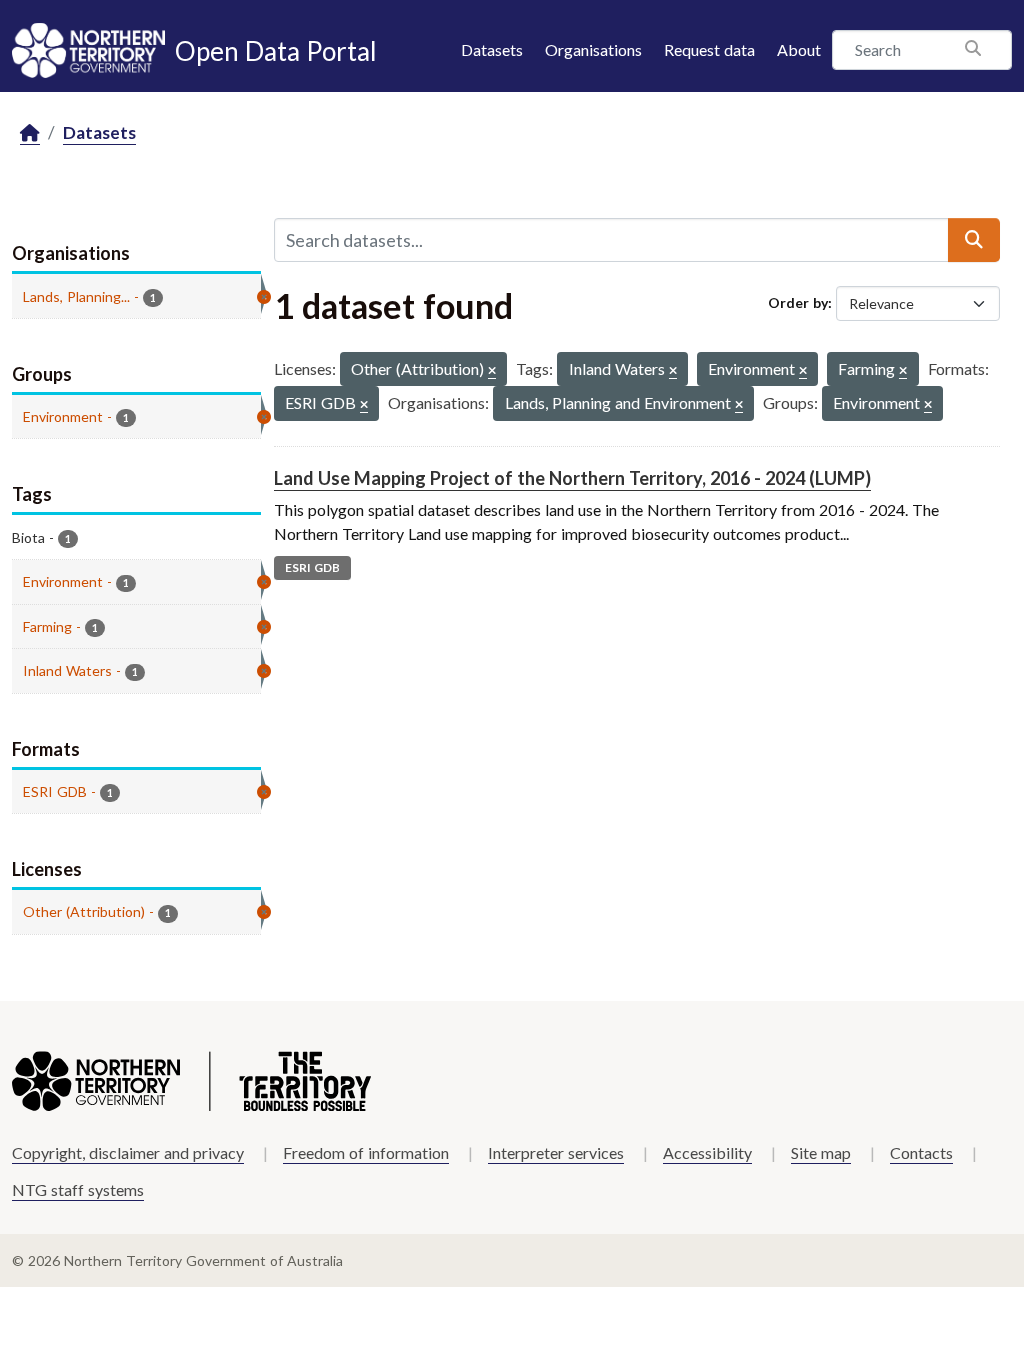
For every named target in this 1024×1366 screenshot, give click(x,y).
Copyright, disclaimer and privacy (128, 1152)
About (799, 49)
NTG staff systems (78, 1189)
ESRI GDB (312, 567)
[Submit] (974, 240)
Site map (821, 1152)
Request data (709, 49)
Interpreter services (556, 1152)
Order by (798, 302)
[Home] (30, 133)
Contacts (921, 1152)
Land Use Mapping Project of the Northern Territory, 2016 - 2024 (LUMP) (572, 478)
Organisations (593, 49)
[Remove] (492, 371)
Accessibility (707, 1152)
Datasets (492, 49)
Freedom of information (366, 1152)
